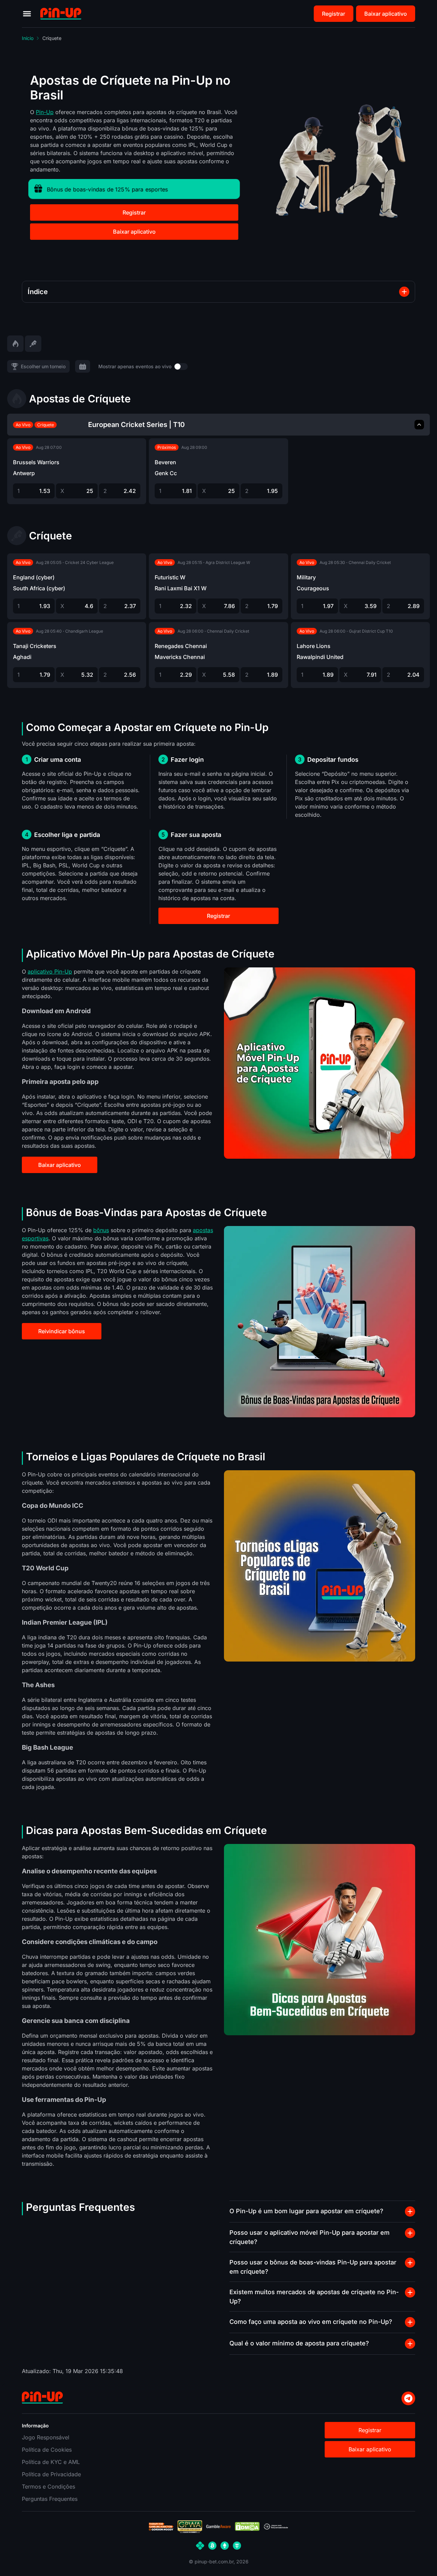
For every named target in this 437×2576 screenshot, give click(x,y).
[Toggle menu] (27, 14)
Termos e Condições (48, 2487)
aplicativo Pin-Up (50, 972)
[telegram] (408, 2398)
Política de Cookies (47, 2450)
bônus (101, 1230)
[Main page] (61, 14)
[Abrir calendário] (83, 366)
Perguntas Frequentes (50, 2499)
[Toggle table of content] (404, 292)
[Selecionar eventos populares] (15, 344)
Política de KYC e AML (51, 2462)
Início (28, 38)
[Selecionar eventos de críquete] (33, 344)
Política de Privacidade (51, 2474)
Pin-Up (45, 112)
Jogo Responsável (46, 2437)
